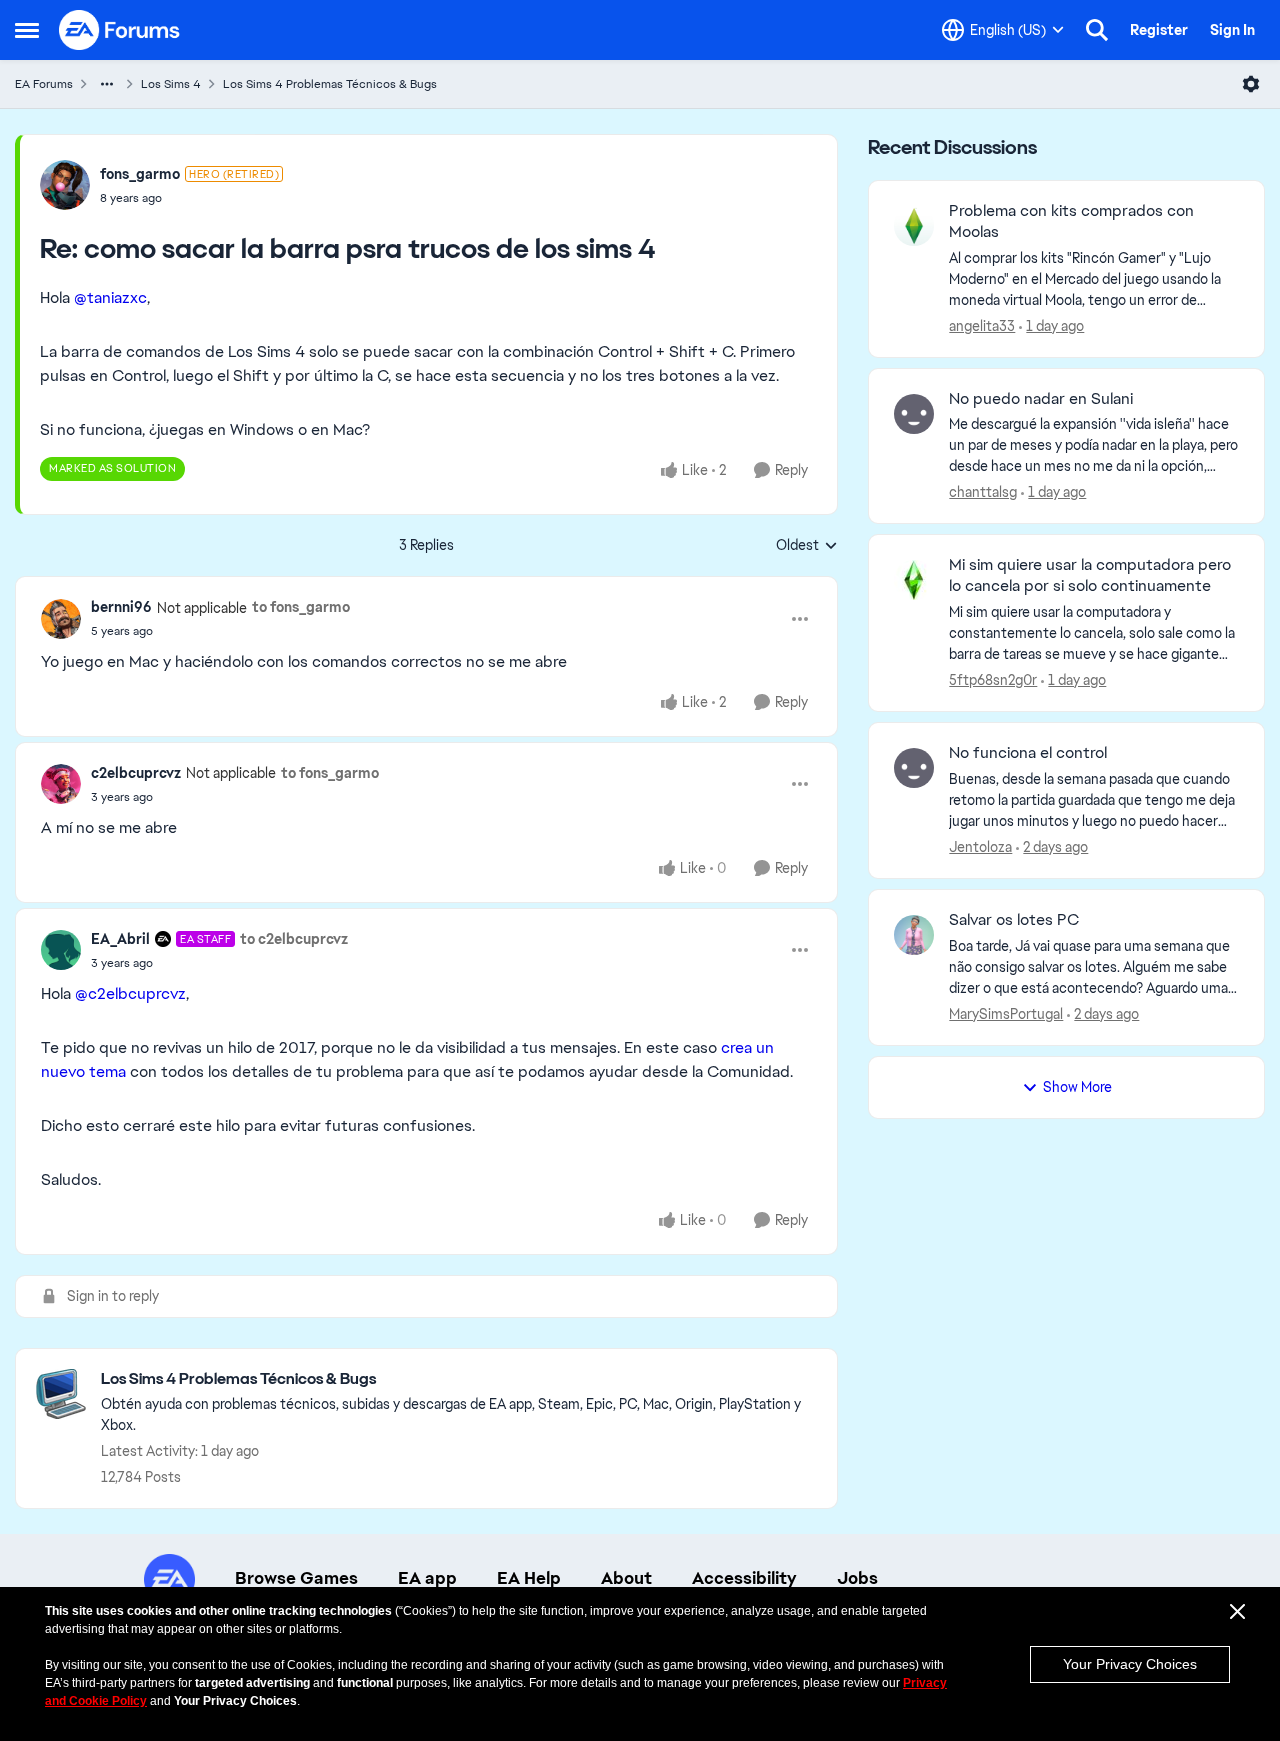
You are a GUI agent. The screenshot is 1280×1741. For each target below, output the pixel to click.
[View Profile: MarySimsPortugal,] (914, 935)
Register (1159, 30)
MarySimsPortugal (1006, 1014)
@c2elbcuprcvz (130, 993)
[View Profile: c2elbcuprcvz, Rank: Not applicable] (61, 784)
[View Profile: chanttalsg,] (914, 414)
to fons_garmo (301, 607)
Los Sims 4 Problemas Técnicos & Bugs (330, 84)
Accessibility (744, 1578)
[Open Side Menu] (27, 30)
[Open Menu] (1251, 84)
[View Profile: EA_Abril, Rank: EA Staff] (61, 950)
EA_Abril (120, 939)
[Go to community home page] (120, 30)
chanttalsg (983, 492)
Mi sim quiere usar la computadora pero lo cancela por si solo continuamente (1090, 575)
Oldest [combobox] (807, 546)
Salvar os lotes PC (1014, 920)
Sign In (1232, 30)
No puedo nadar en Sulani (1041, 399)
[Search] (1097, 30)
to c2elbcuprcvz (294, 939)
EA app (427, 1578)
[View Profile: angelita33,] (914, 226)
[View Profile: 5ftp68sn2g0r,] (914, 580)
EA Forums (44, 84)
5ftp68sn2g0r (993, 680)
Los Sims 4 (171, 84)
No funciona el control (1028, 753)
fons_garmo (140, 174)
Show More (1077, 1087)
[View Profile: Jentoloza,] (914, 768)
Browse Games (296, 1578)
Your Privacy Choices (1130, 1664)
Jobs (857, 1578)
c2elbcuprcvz (136, 773)
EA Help (529, 1578)
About (626, 1578)
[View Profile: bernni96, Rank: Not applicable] (61, 619)
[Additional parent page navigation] (107, 84)
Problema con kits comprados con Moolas (1071, 221)
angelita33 (982, 326)
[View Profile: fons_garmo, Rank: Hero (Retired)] (65, 185)
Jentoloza (980, 847)
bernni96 (121, 607)
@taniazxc (110, 297)
